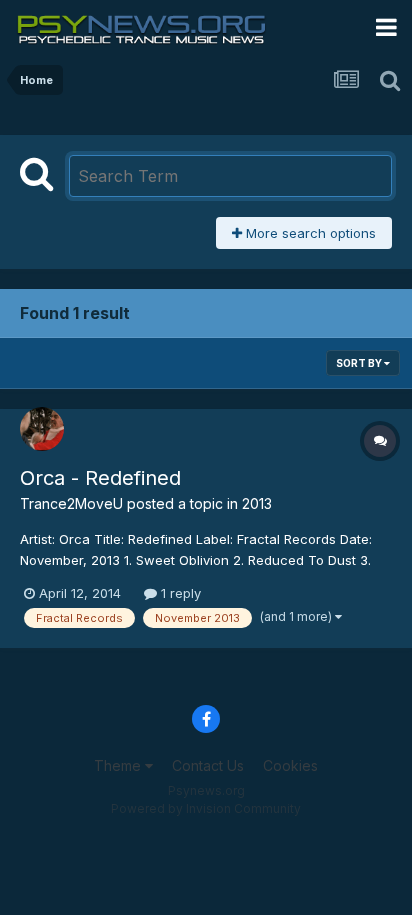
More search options (309, 233)
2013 (257, 503)
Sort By (360, 363)
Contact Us (208, 765)
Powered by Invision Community (206, 808)
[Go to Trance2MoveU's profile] (42, 429)
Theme (119, 765)
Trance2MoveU (71, 503)
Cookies (290, 765)
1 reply (179, 593)
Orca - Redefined (100, 478)
